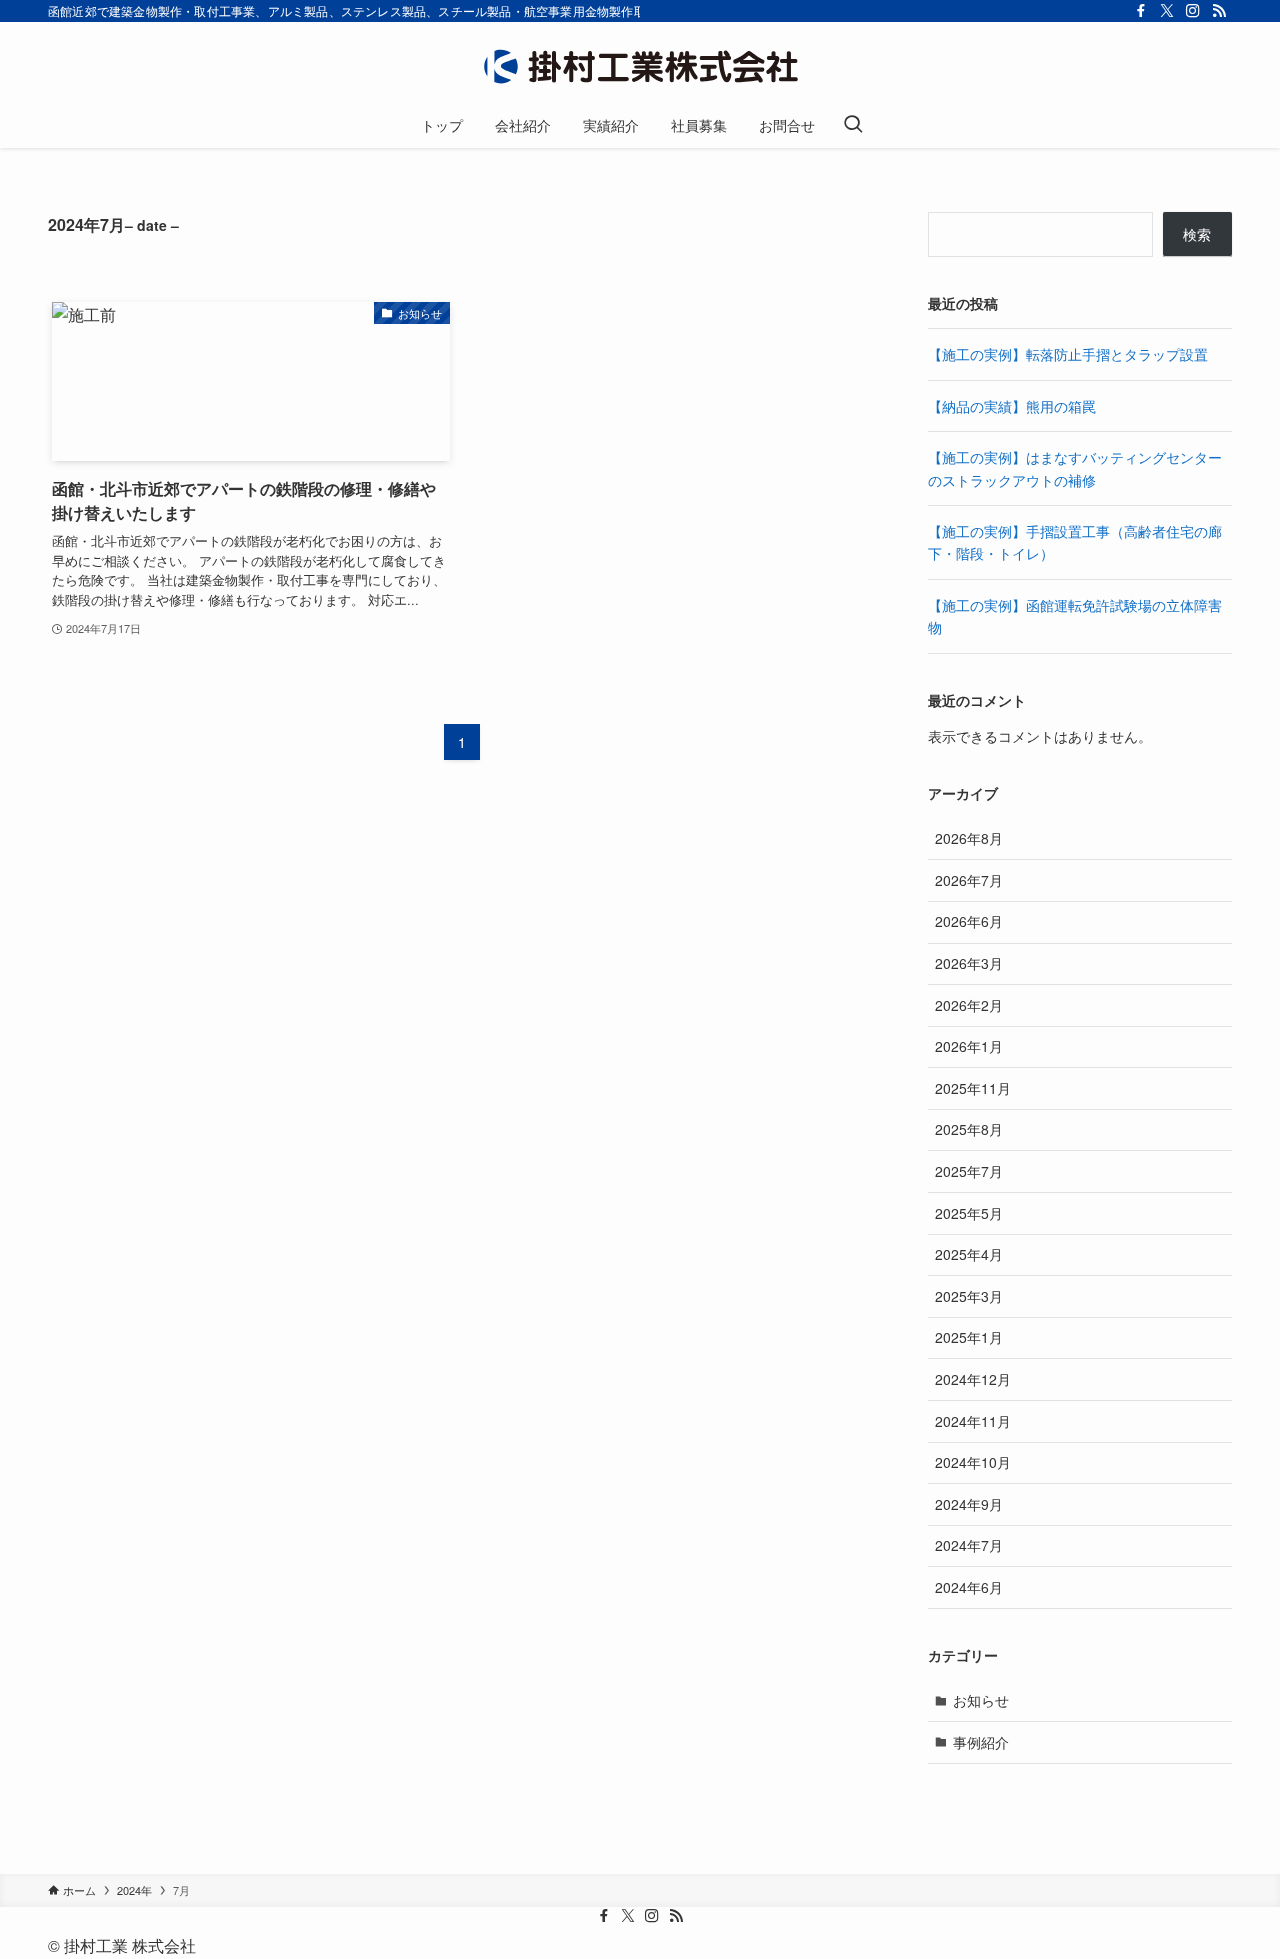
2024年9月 (969, 1504)
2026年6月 (969, 921)
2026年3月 (969, 963)
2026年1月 (969, 1046)
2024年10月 (973, 1462)
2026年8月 (969, 838)
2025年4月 (969, 1254)
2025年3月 (969, 1296)
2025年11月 (973, 1088)
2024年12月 (973, 1379)
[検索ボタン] (853, 125)
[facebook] (1141, 11)
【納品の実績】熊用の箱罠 (1012, 406)
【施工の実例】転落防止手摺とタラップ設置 (1068, 354)
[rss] (1219, 11)
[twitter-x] (1167, 11)
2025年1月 (969, 1337)
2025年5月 (969, 1213)
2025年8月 (969, 1129)
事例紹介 (981, 1742)
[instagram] (1193, 11)
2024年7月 (969, 1545)
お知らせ (981, 1700)
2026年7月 (969, 880)
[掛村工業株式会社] (640, 66)
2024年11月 (973, 1421)
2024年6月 (969, 1587)
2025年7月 (969, 1171)
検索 (1197, 234)
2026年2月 (969, 1005)
